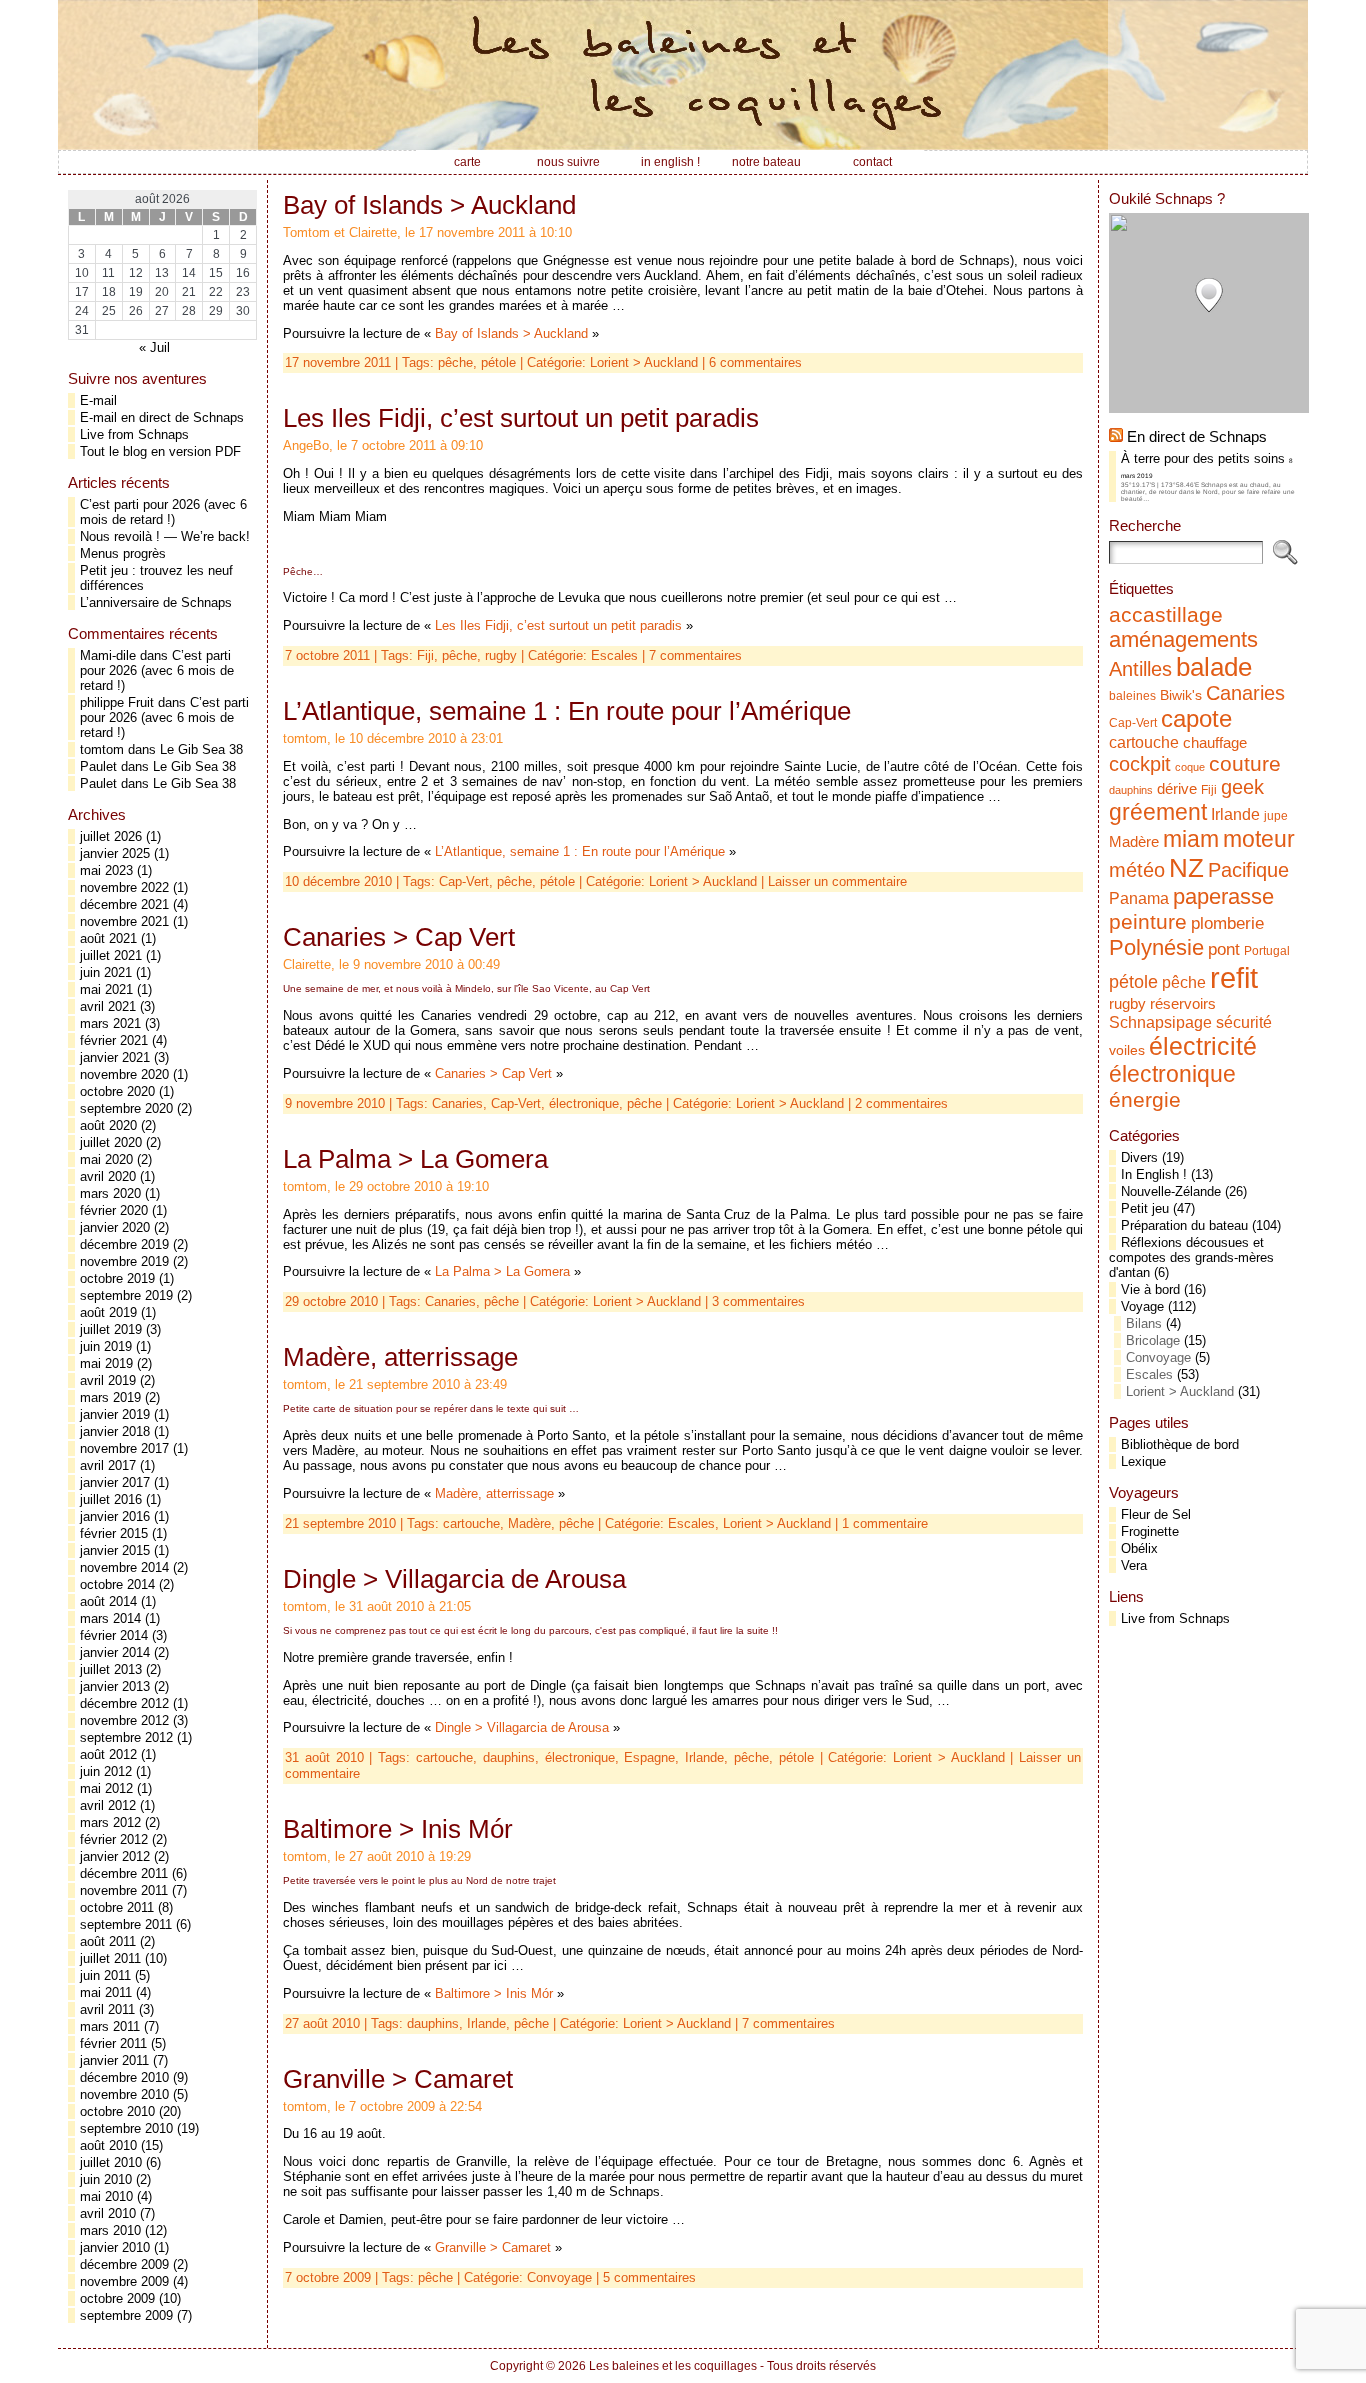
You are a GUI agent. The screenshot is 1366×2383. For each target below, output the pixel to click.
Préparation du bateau (1184, 1225)
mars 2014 (110, 1618)
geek (1242, 787)
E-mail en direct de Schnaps (162, 417)
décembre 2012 (124, 1703)
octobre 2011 (117, 1907)
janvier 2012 (115, 1856)
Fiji (425, 655)
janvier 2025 (115, 853)
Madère (529, 1523)
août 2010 (108, 2145)
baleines (1132, 696)
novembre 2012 (124, 1720)
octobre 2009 (117, 2298)
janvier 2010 (115, 2247)
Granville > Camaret (398, 2079)
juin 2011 (105, 1975)
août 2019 (108, 1312)
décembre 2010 (124, 2077)
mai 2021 (106, 989)
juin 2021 (106, 972)
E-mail (98, 400)
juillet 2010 (111, 2162)
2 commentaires (901, 1103)
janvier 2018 (115, 1431)
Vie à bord (1150, 1289)
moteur (1259, 839)
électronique (584, 1103)
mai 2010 (106, 2196)
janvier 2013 (115, 1686)
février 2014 (114, 1635)
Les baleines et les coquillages (673, 2366)
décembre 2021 (124, 904)
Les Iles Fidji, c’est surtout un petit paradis (521, 418)
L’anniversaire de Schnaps (156, 602)
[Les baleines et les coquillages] (683, 75)
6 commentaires (755, 362)
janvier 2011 (114, 2060)
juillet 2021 (111, 955)
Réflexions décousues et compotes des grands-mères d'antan (1191, 1257)
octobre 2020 (117, 1091)
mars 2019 (110, 1397)
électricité (1203, 1046)
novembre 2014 (124, 1567)
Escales (614, 655)
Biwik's (1181, 695)
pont (1224, 949)
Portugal (1267, 951)
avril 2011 (107, 2009)
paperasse (1223, 896)
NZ (1186, 868)
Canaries (457, 1103)
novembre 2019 (124, 1261)
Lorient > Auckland (644, 362)
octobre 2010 (117, 2111)
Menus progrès (123, 553)
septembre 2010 (126, 2128)
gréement (1158, 812)
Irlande (704, 1757)
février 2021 (114, 1040)
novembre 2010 (124, 2094)
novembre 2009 (124, 2281)
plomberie (1227, 923)
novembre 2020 (124, 1074)
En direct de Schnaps (1197, 436)
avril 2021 (108, 1006)
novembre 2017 (124, 1448)
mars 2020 (110, 1193)
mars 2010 (110, 2230)
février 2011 (113, 2043)
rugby (501, 655)
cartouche (471, 1523)
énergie (1145, 1099)
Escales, (695, 1523)
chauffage (1215, 743)
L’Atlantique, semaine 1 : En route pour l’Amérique (567, 711)
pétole (498, 362)
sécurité (1244, 1022)
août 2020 (108, 1125)
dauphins (509, 1757)
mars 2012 (110, 1822)
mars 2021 (110, 1023)
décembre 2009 (124, 2264)
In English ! (1154, 1174)
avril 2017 (108, 1465)
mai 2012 (106, 1788)
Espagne (649, 1757)
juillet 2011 (110, 1958)
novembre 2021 (124, 921)
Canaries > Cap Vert (399, 937)
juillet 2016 (111, 1499)
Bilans (1144, 1323)
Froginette (1150, 1531)
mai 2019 (106, 1363)
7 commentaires (695, 655)
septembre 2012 (126, 1737)
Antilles (1140, 669)
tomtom (102, 749)
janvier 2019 (115, 1414)
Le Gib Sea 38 (201, 749)
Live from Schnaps (134, 434)
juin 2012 (106, 1771)
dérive (1177, 789)
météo (1137, 870)
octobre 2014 (117, 1584)
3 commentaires (758, 1301)
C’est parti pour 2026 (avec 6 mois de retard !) (163, 512)
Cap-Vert (464, 881)
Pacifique (1248, 870)
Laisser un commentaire (837, 881)
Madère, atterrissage (400, 1357)
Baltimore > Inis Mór (398, 1829)
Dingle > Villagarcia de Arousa (454, 1579)
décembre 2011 (124, 1873)
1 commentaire (885, 1523)
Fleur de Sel (1156, 1514)
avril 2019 (108, 1380)
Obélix (1139, 1548)
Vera (1134, 1565)
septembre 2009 (126, 2315)
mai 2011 (106, 1992)
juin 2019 (106, 1346)
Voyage (1142, 1306)
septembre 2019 (126, 1295)
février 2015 (114, 1533)
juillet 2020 (111, 1142)
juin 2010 (106, 2179)
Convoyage (559, 2277)
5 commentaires (649, 2277)
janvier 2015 (115, 1550)
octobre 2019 (117, 1278)
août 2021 (108, 938)
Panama (1139, 898)
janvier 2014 (115, 1652)
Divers (1139, 1157)
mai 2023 (106, 870)
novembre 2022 (124, 887)
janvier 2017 (115, 1482)
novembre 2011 (124, 1890)
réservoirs (1183, 1003)
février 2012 (114, 1839)
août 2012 (108, 1754)
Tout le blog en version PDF (160, 451)
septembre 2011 (126, 1924)
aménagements (1183, 639)
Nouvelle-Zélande (1171, 1191)
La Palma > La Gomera (415, 1159)
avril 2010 (108, 2213)
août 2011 (108, 1941)
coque (1190, 767)
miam (1191, 839)
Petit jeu (1145, 1208)
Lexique (1143, 1461)
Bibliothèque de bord (1180, 1444)
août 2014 (108, 1601)
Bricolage (1153, 1340)
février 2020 (114, 1210)
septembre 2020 (126, 1108)
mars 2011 (110, 2026)
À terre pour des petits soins (1203, 458)
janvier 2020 (115, 1227)
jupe (1276, 816)
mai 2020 (106, 1159)
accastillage (1166, 614)
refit (1234, 977)
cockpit (1140, 764)
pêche (455, 362)
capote (1196, 718)
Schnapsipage (1160, 1022)
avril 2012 (108, 1805)
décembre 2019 (124, 1244)
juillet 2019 (111, 1329)
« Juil (154, 347)
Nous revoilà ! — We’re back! (165, 536)
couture (1245, 763)
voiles (1127, 1050)
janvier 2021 (115, 1057)
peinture (1148, 922)
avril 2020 (108, 1176)
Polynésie (1156, 947)
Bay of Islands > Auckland (429, 205)
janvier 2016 (115, 1516)
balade (1214, 667)
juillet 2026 (111, 836)
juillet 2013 (111, 1669)
